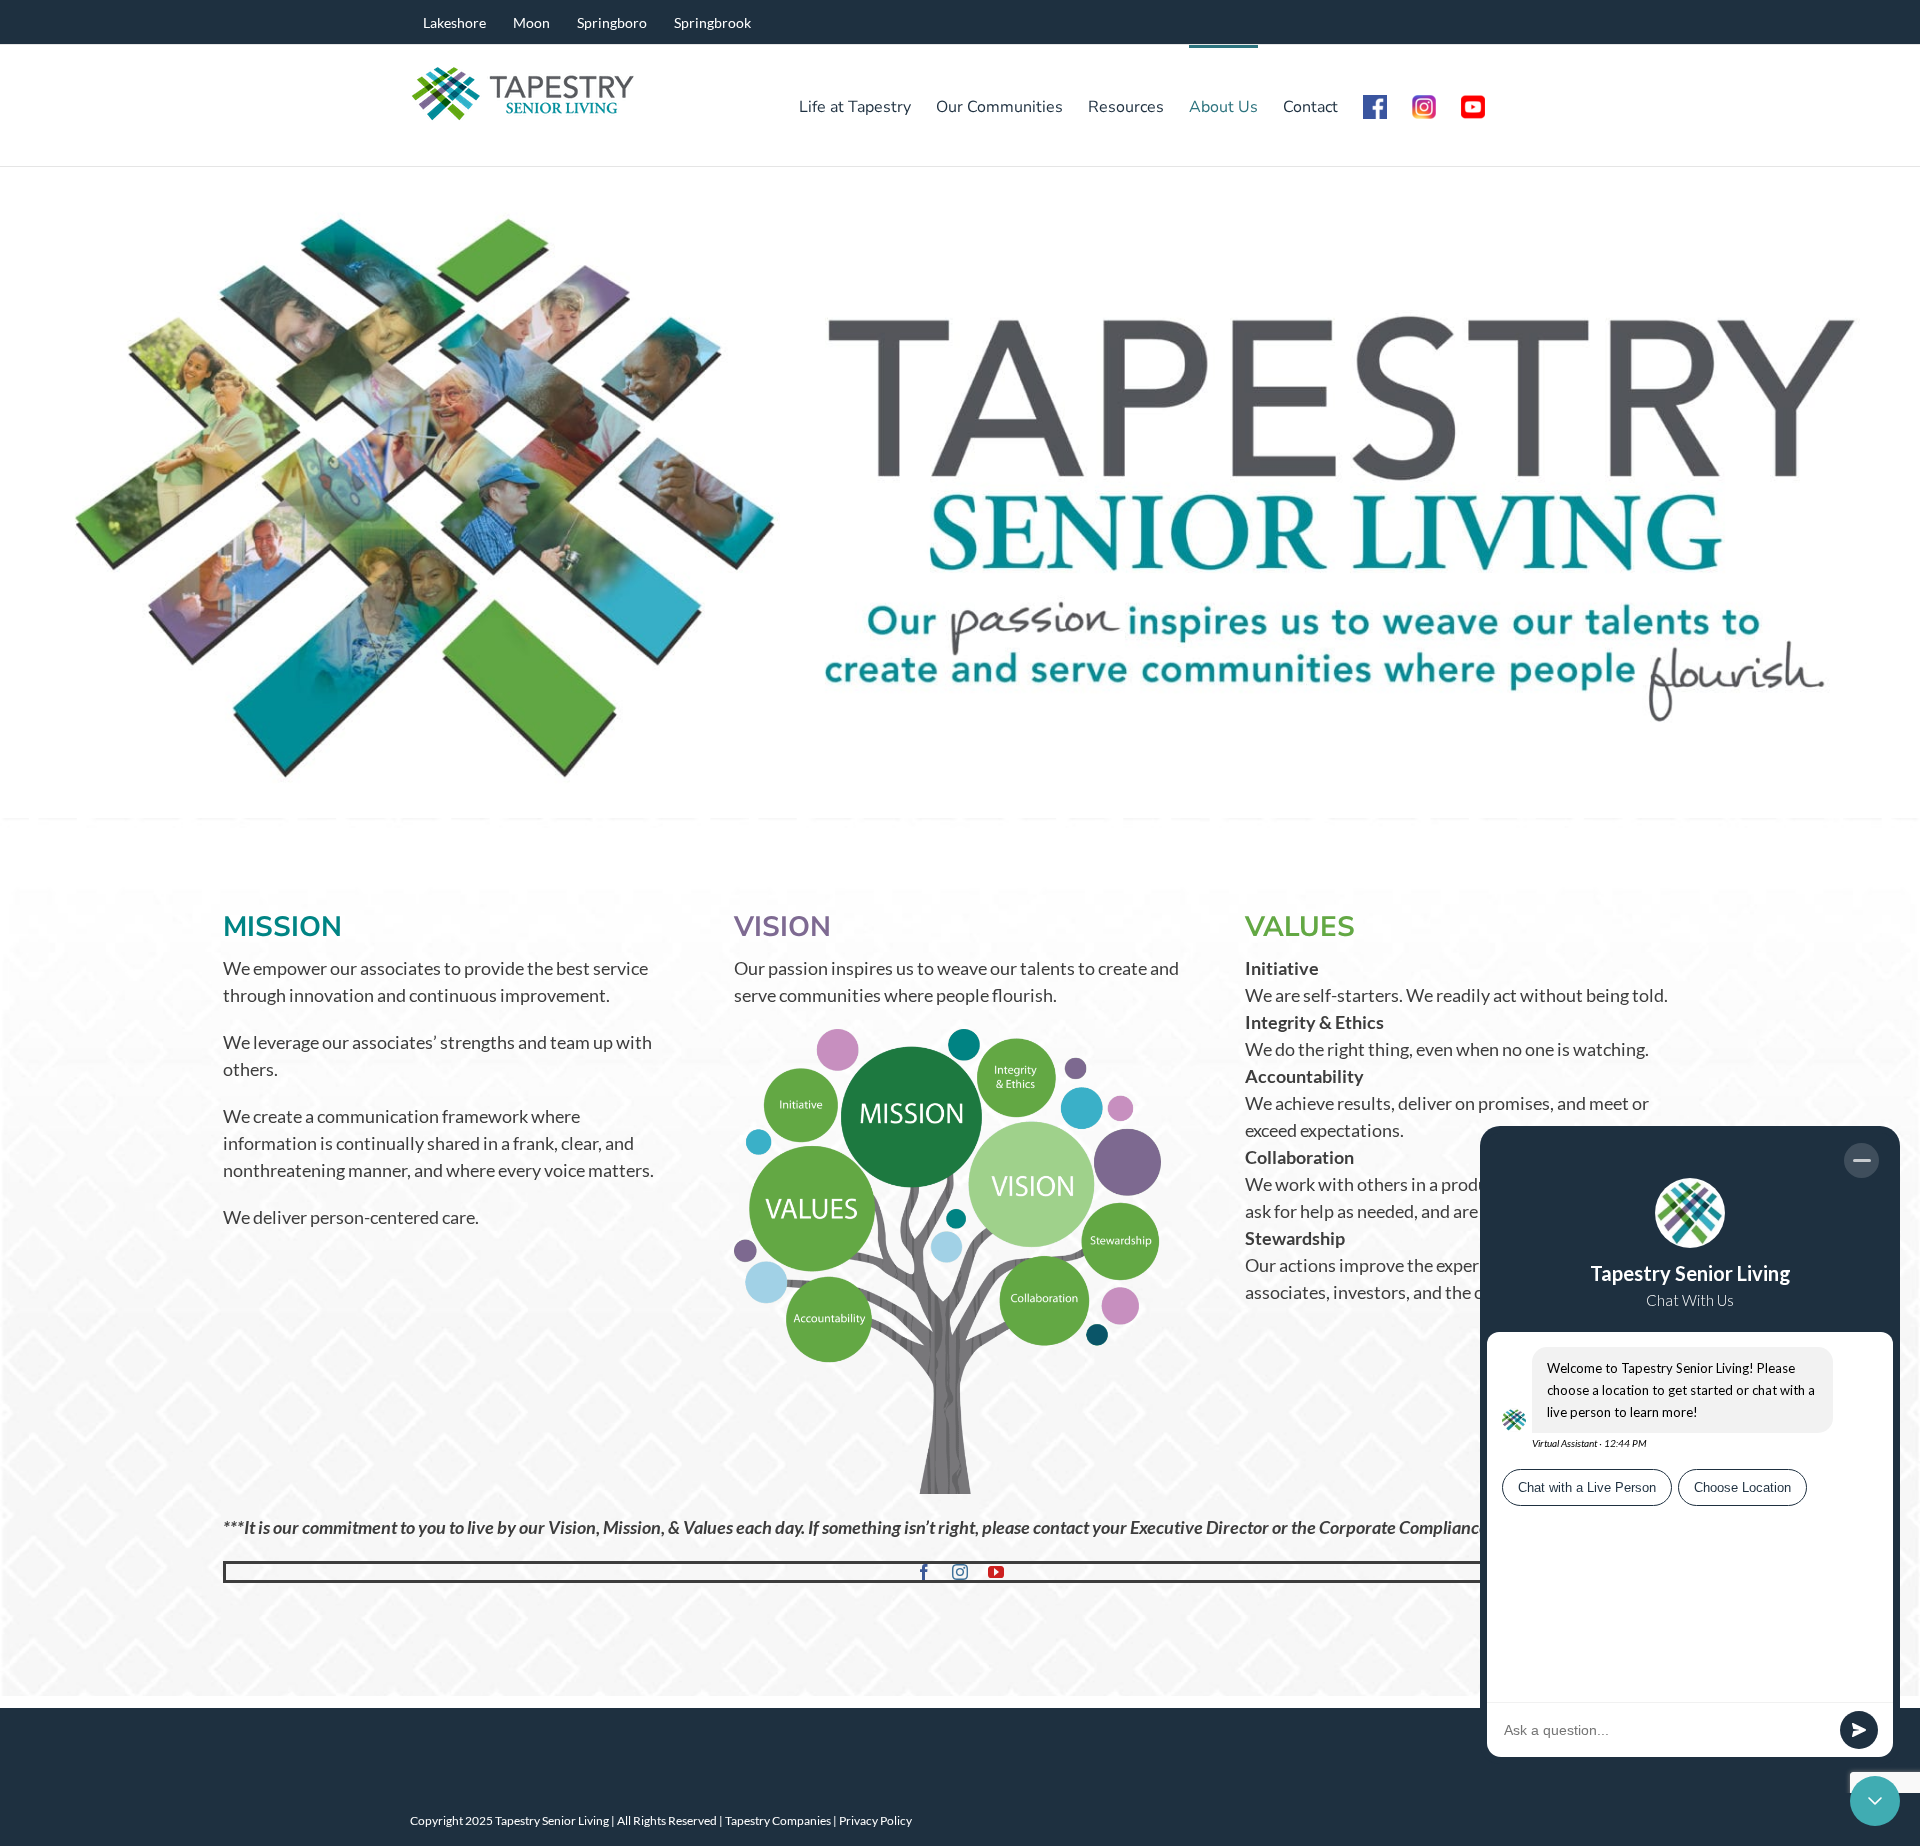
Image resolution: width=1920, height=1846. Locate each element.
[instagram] (960, 1572)
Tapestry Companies (778, 1820)
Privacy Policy (875, 1820)
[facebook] (924, 1572)
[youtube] (996, 1572)
